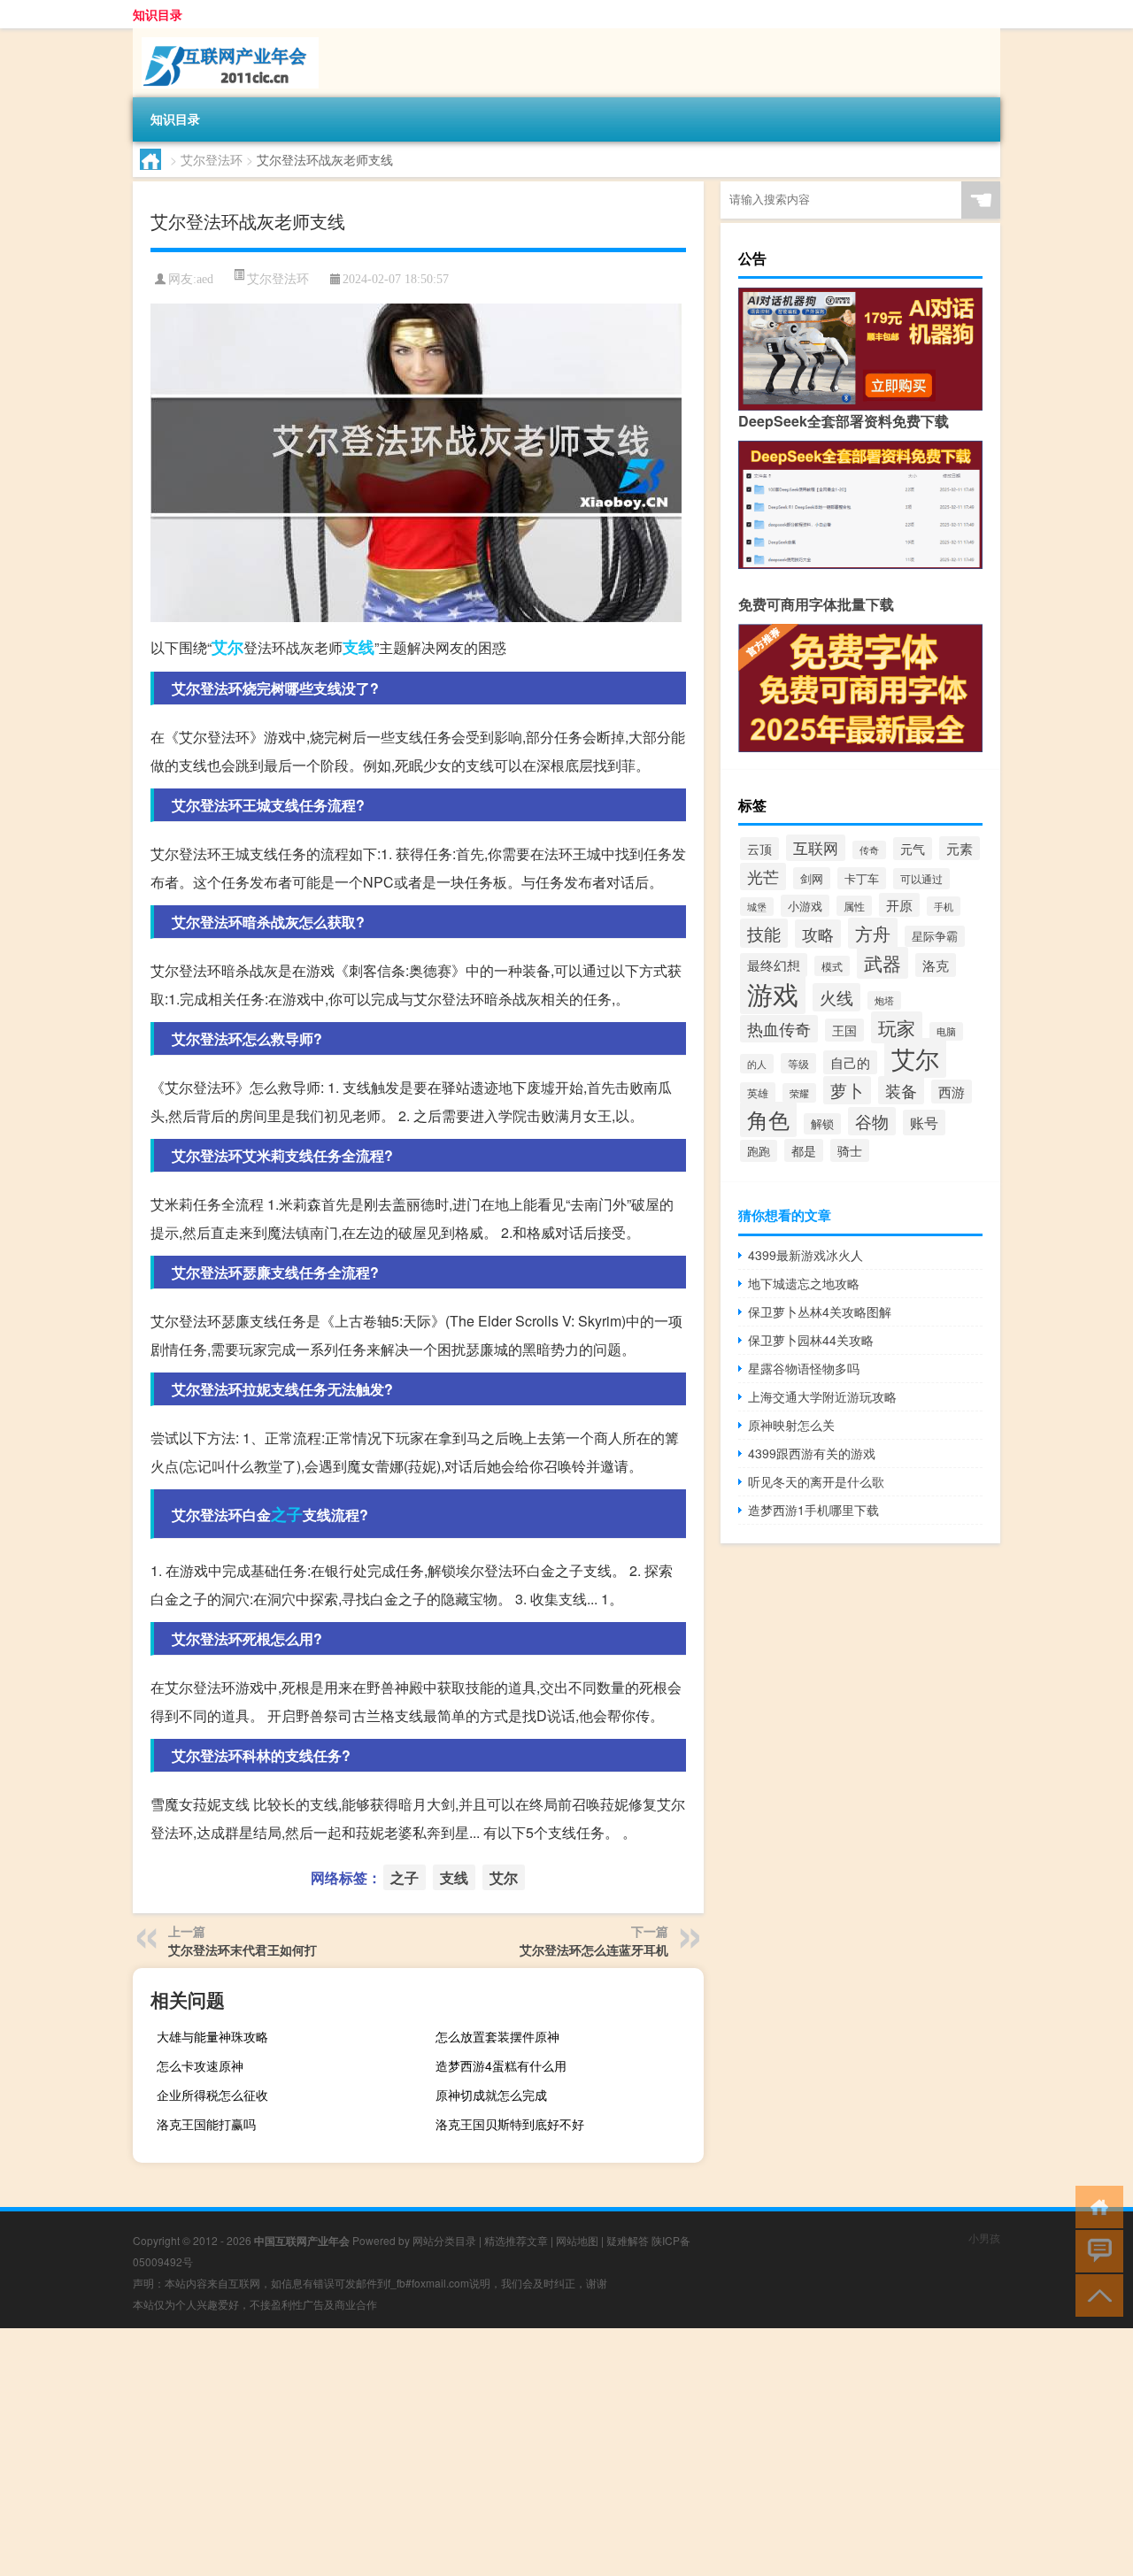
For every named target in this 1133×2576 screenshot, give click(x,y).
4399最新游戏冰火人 (805, 1255)
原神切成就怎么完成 (491, 2095)
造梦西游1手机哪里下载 (813, 1510)
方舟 (873, 933)
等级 (798, 1063)
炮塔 (884, 1000)
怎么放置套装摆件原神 (497, 2036)
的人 (757, 1064)
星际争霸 (935, 936)
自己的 (850, 1062)
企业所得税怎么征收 (212, 2095)
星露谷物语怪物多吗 (804, 1368)
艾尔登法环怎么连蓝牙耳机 (594, 1949)
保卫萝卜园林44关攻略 (811, 1340)
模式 (832, 966)
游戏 (773, 993)
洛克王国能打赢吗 (206, 2124)
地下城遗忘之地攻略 (804, 1283)
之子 (287, 1514)
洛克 (936, 965)
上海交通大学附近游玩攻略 (822, 1396)
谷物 (872, 1121)
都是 (804, 1150)
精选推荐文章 (516, 2240)
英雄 (758, 1093)
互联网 (816, 848)
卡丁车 (862, 878)
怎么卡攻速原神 (200, 2065)
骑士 (850, 1150)
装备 (901, 1090)
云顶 (759, 849)
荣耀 (799, 1093)
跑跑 (759, 1151)
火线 (836, 997)
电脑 (946, 1031)
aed (205, 279)
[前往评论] (1095, 2250)
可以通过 (921, 879)
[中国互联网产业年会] (226, 35)
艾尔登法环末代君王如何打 (243, 1949)
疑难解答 (628, 2240)
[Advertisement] (531, 2452)
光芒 (763, 877)
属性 (854, 906)
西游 (952, 1092)
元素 (960, 848)
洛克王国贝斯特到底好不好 (510, 2124)
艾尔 (227, 647)
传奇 (869, 850)
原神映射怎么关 (791, 1425)
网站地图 (577, 2240)
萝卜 (847, 1090)
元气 (913, 849)
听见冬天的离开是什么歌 (816, 1481)
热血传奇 (779, 1029)
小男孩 (984, 2238)
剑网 (812, 878)
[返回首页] (1095, 2206)
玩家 (897, 1027)
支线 (358, 647)
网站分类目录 (444, 2240)
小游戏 (805, 906)
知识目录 (158, 14)
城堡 (757, 907)
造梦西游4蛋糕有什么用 (501, 2065)
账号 (924, 1123)
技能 (764, 933)
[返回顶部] (1095, 2294)
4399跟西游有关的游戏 (812, 1453)
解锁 (822, 1124)
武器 (883, 963)
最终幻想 (774, 965)
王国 (844, 1030)
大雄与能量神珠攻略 (212, 2036)
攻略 (818, 934)
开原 (899, 905)
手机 (944, 906)
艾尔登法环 (212, 159)
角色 (768, 1119)
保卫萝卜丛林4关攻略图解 (820, 1311)
